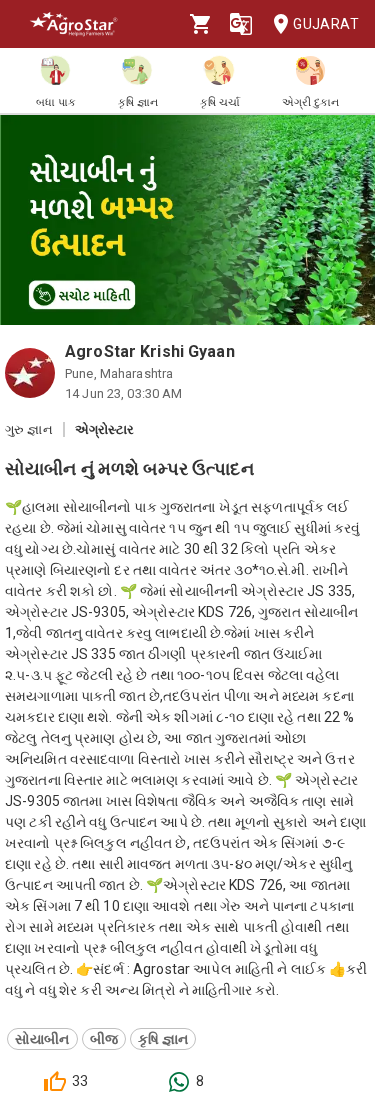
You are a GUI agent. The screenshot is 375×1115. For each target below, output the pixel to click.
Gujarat (326, 24)
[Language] (241, 24)
